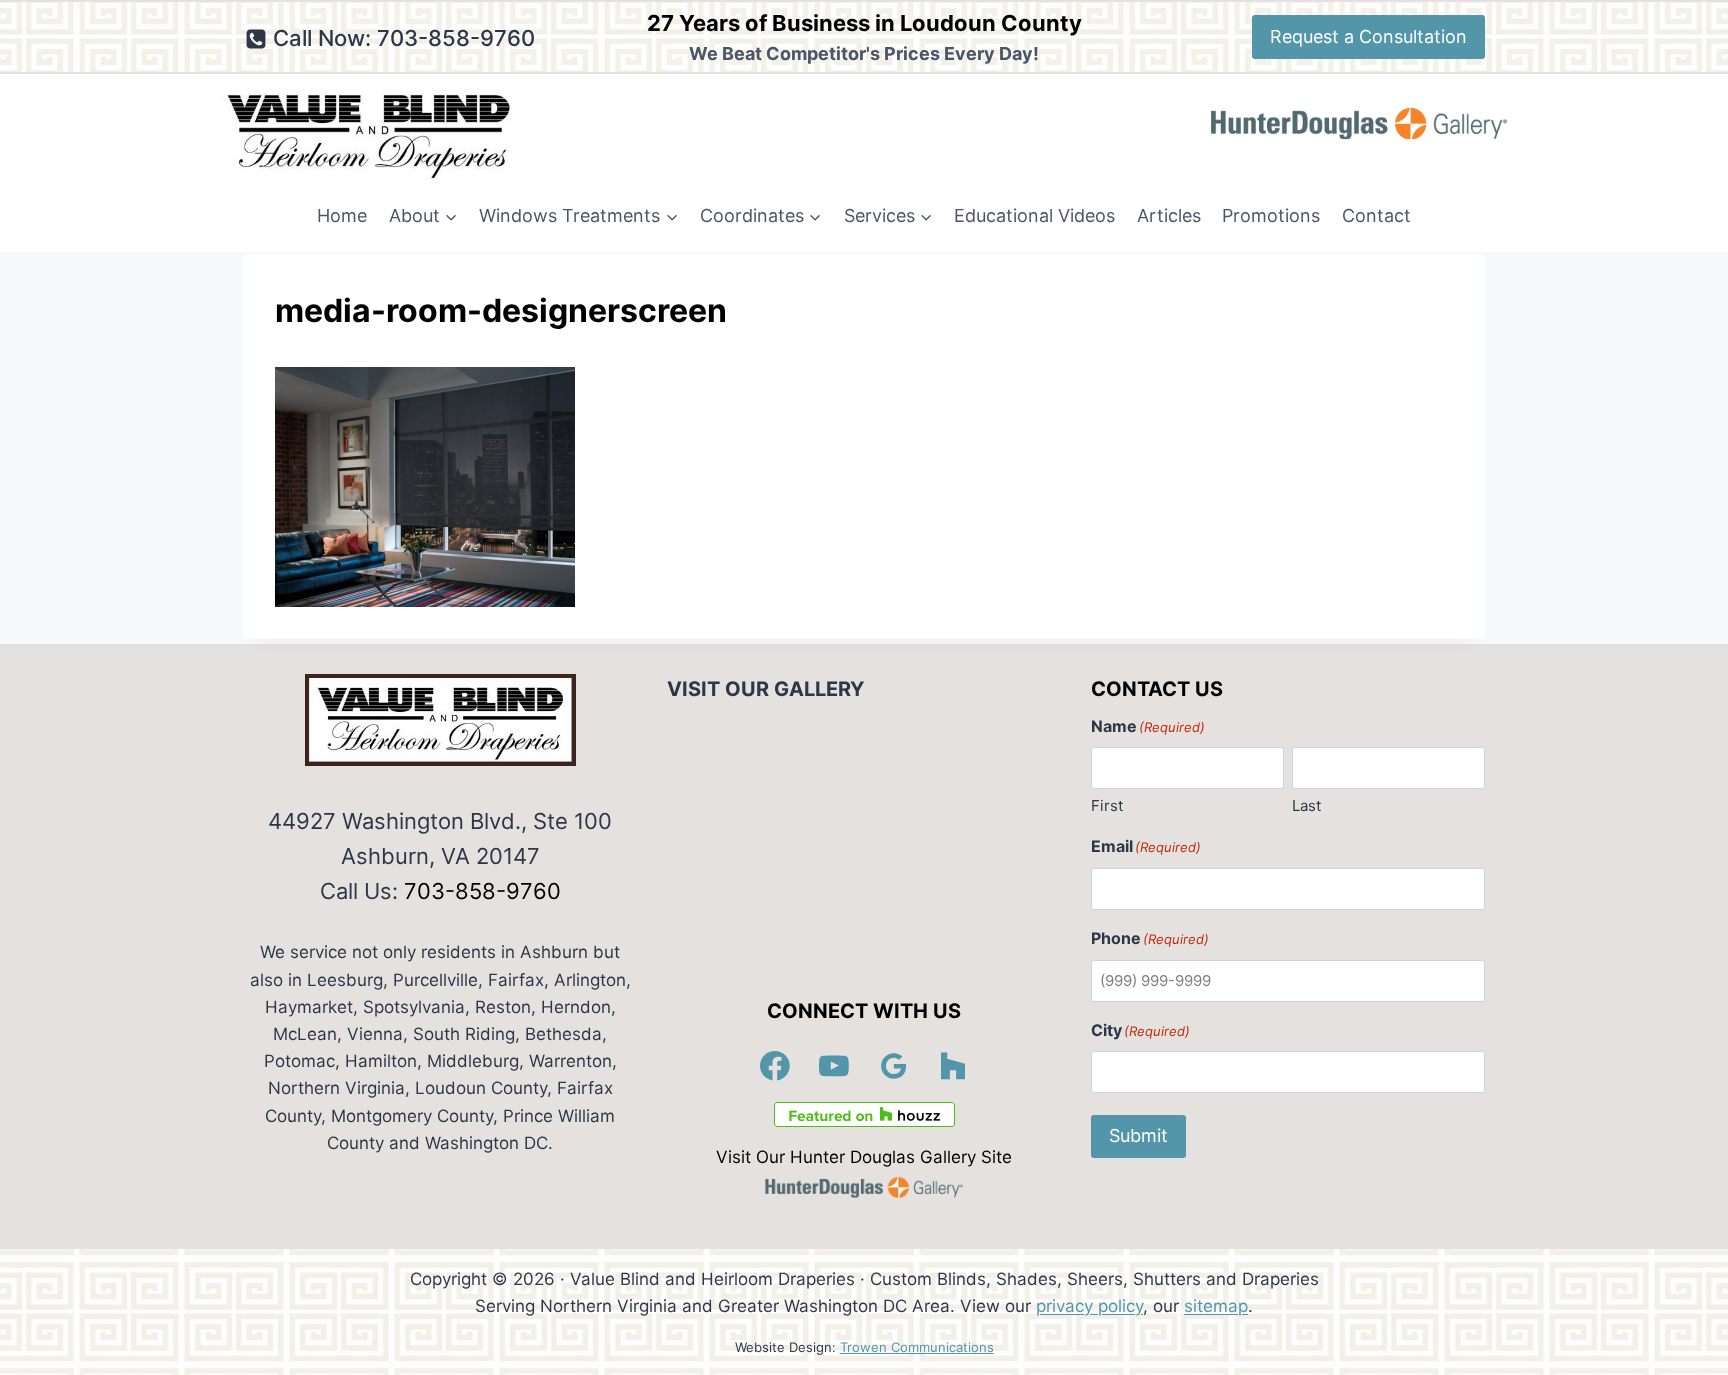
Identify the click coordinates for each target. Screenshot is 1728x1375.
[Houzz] (954, 1066)
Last (1306, 805)
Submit (1138, 1135)
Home (342, 215)
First (1107, 805)
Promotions (1271, 215)
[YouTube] (835, 1066)
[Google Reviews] (894, 1066)
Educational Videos (1034, 215)
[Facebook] (775, 1066)
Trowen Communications (917, 1347)
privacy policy (1089, 1306)
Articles (1169, 215)
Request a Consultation (1368, 36)
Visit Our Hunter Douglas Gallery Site (864, 1157)
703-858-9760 (482, 891)
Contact (1376, 215)
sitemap (1216, 1306)
